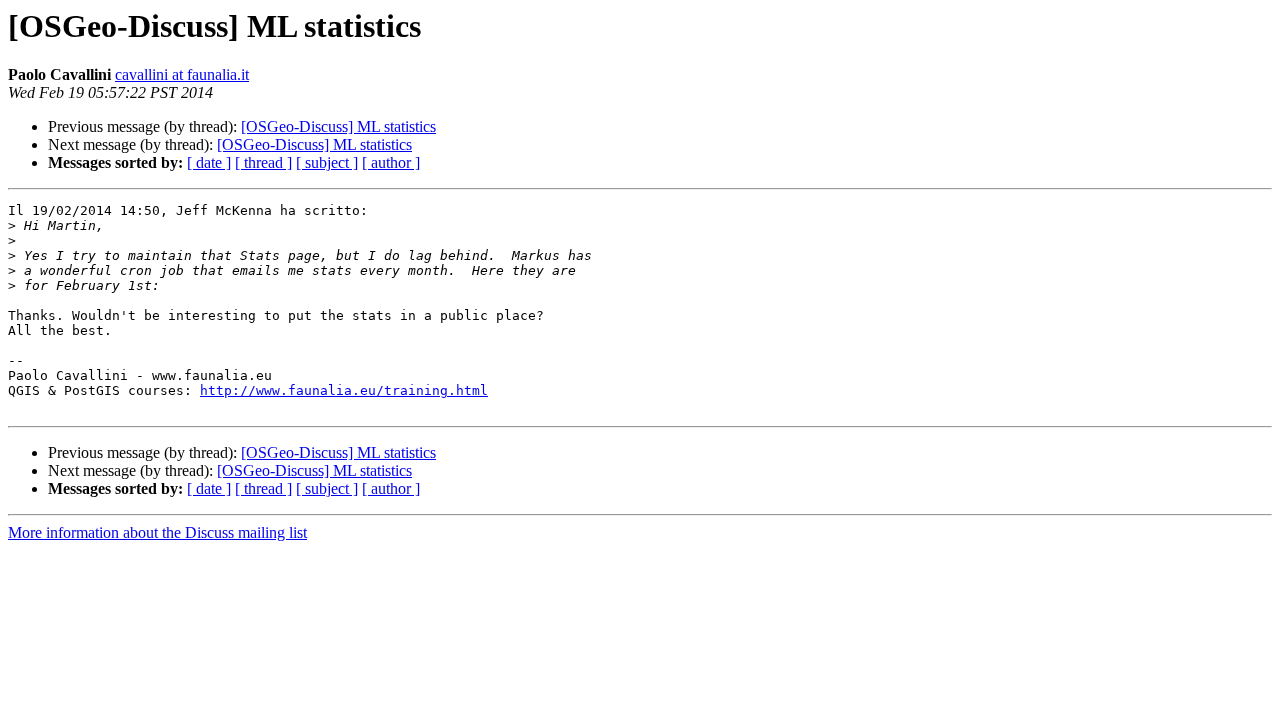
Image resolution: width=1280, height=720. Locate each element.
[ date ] (209, 162)
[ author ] (391, 162)
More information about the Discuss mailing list (157, 532)
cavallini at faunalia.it (182, 74)
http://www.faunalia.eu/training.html (344, 390)
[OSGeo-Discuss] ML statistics (338, 126)
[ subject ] (327, 162)
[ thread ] (263, 162)
